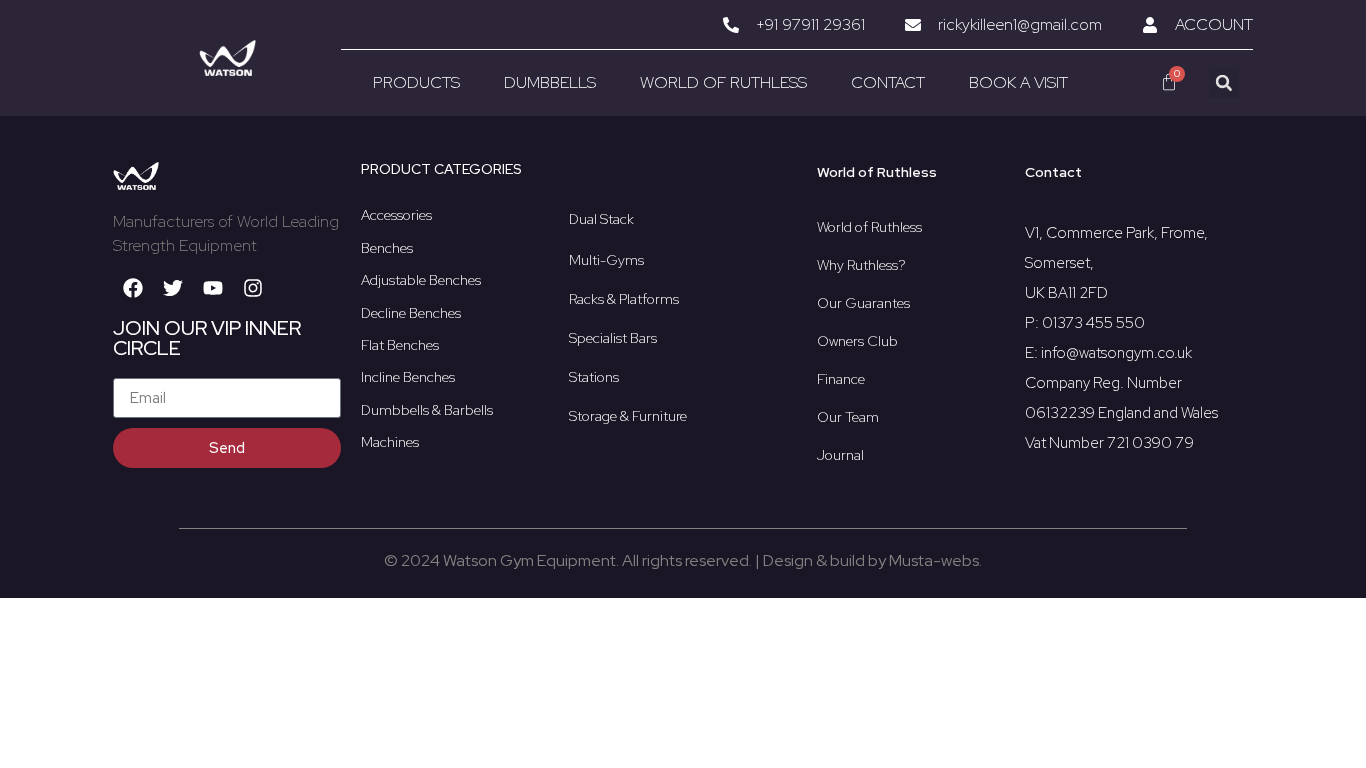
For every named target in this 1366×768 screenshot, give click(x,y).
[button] (1224, 83)
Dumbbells (550, 82)
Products (416, 82)
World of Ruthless (723, 82)
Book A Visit (1018, 82)
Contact (888, 82)
